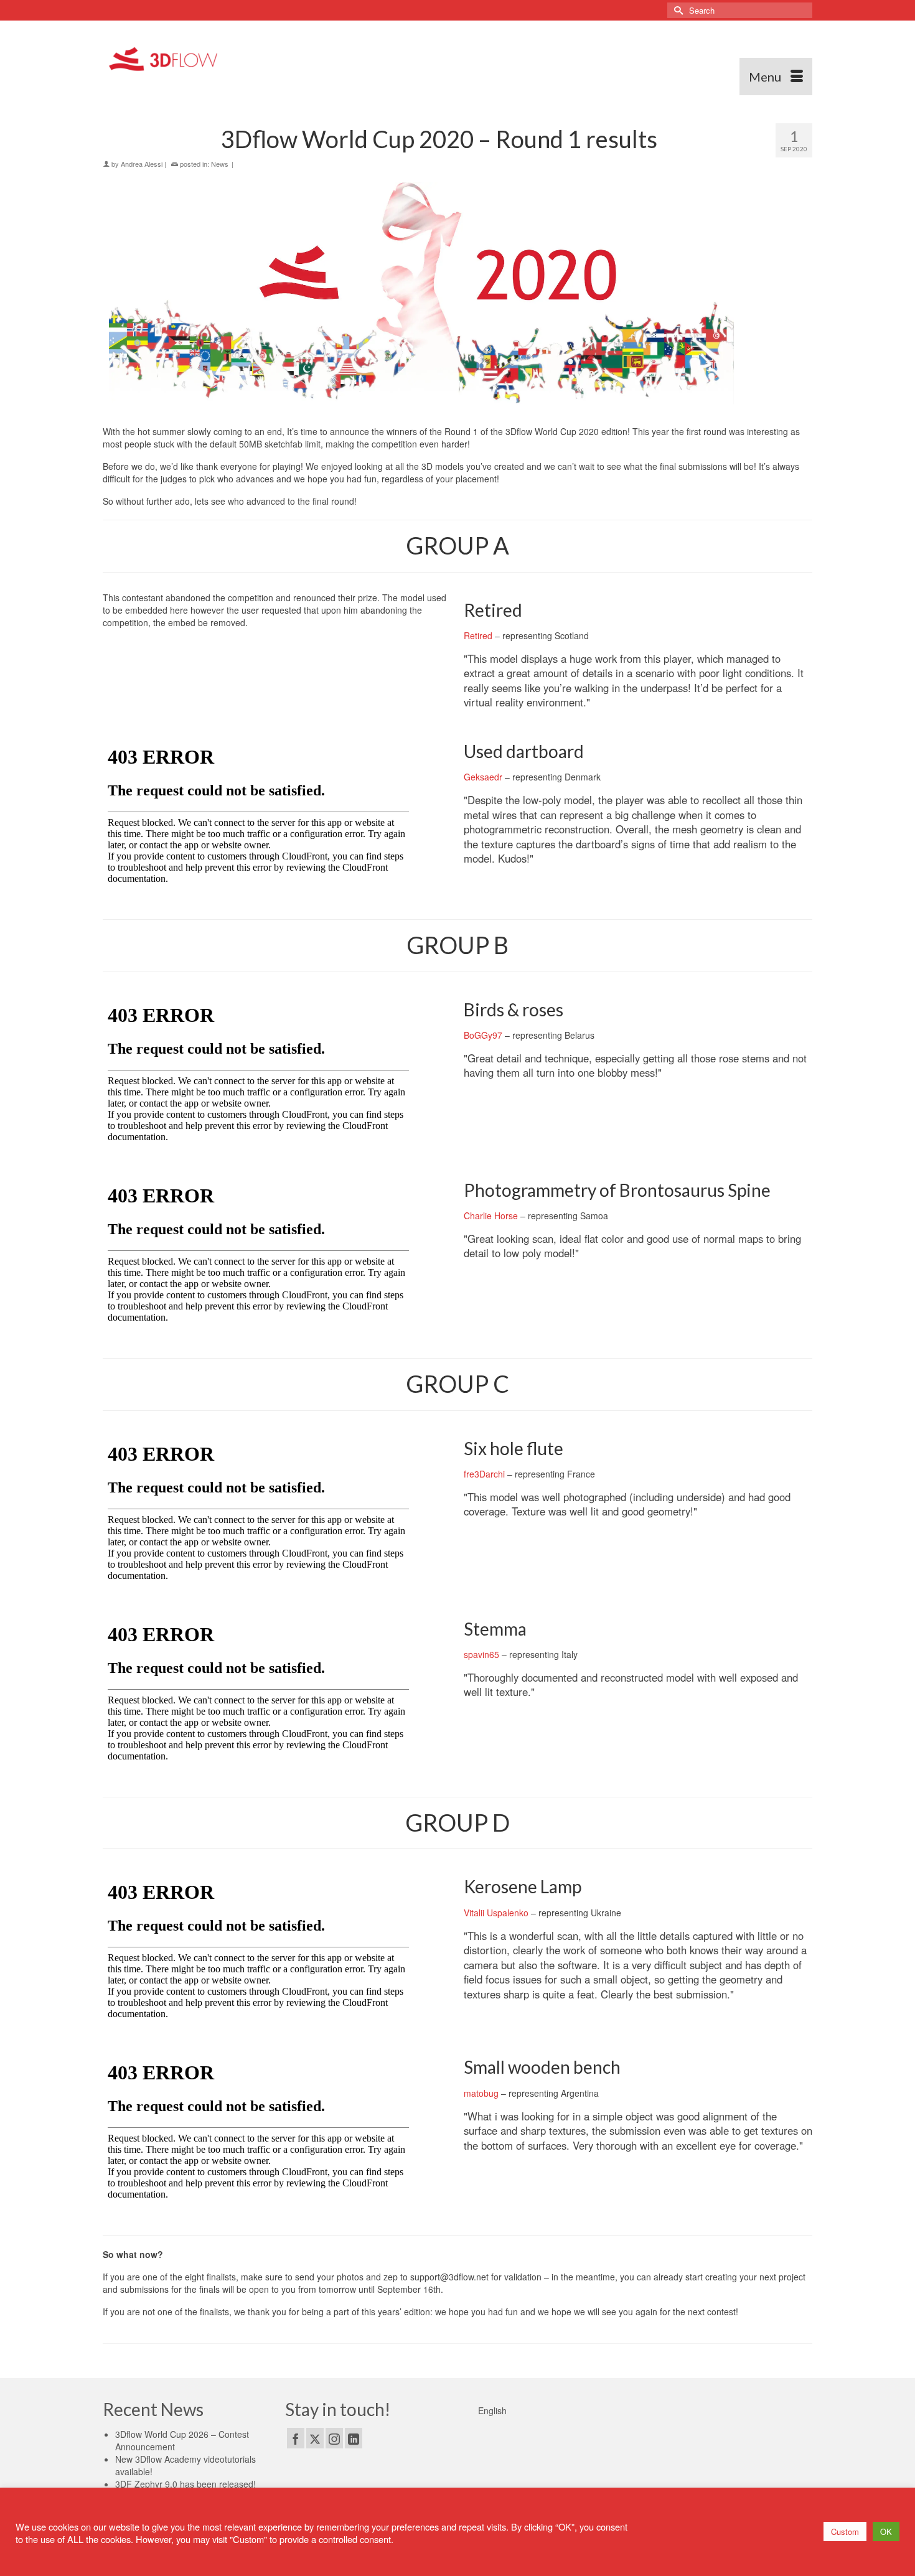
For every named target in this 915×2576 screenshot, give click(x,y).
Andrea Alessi (142, 164)
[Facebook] (296, 2438)
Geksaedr (483, 777)
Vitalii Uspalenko (496, 1913)
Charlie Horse (491, 1215)
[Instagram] (334, 2438)
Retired (478, 635)
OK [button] (886, 2532)
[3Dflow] (166, 58)
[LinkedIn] (354, 2438)
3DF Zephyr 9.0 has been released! (185, 2484)
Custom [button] (845, 2532)
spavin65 (481, 1654)
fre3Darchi (484, 1474)
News (220, 164)
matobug (481, 2093)
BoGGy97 (483, 1035)
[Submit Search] (677, 10)
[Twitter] (315, 2438)
